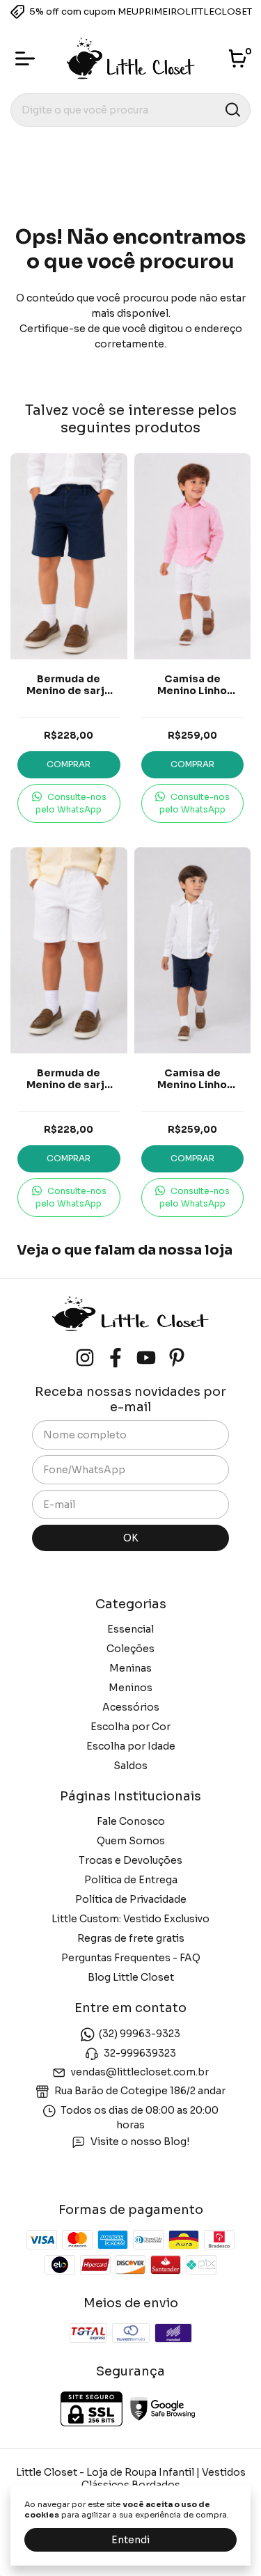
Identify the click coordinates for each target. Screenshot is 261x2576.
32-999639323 (140, 2053)
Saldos (130, 1766)
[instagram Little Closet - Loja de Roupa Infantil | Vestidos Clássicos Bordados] (85, 1358)
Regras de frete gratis (131, 1938)
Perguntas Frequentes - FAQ (131, 1958)
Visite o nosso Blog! (140, 2142)
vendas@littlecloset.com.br (140, 2072)
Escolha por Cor (130, 1727)
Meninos (130, 1688)
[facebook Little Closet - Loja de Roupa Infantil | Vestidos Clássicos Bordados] (116, 1358)
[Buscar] (232, 109)
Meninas (130, 1668)
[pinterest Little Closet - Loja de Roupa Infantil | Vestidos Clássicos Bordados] (177, 1358)
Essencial (130, 1629)
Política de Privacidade (131, 1899)
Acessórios (131, 1707)
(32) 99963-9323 (140, 2034)
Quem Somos (131, 1841)
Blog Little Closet (131, 1977)
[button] (69, 803)
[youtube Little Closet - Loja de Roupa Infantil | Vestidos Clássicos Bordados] (146, 1358)
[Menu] (28, 58)
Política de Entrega (131, 1880)
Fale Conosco (131, 1821)
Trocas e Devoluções (130, 1860)
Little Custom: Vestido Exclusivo (130, 1919)
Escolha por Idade (131, 1746)
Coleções (130, 1649)
